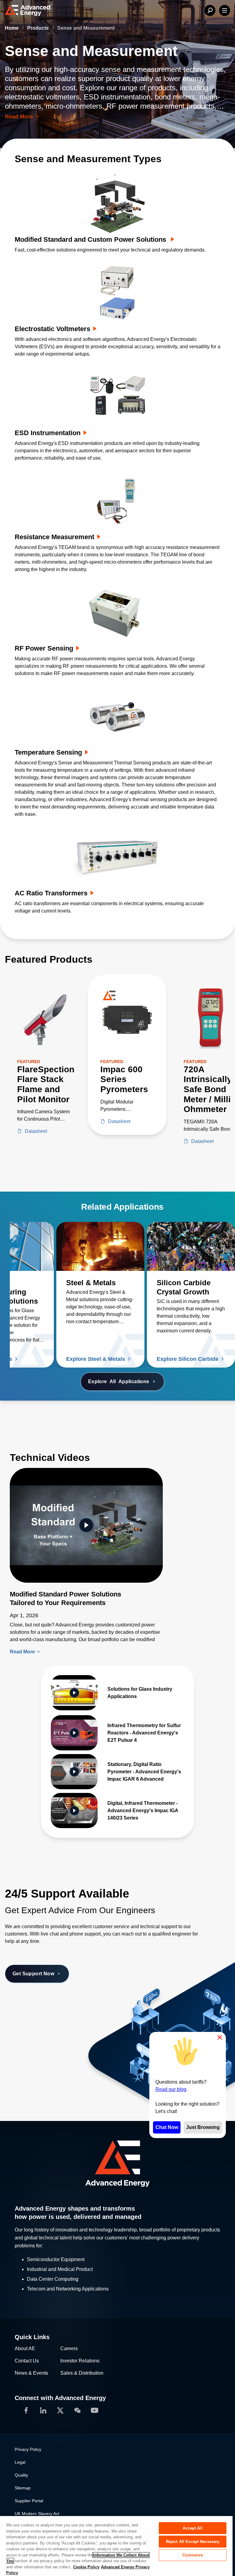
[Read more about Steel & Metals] (100, 1246)
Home (12, 28)
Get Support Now (33, 1974)
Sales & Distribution (82, 2373)
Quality (21, 2475)
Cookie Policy (86, 2567)
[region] (116, 2546)
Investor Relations (80, 2361)
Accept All (192, 2528)
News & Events (31, 2373)
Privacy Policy (28, 2449)
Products (39, 28)
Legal (20, 2462)
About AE (25, 2348)
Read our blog (171, 2089)
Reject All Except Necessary (193, 2542)
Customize (193, 2555)
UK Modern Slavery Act (37, 2514)
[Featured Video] (86, 1525)
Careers (69, 2348)
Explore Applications (119, 1381)
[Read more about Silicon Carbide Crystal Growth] (191, 1246)
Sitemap (23, 2488)
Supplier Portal (29, 2501)
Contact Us (27, 2361)
